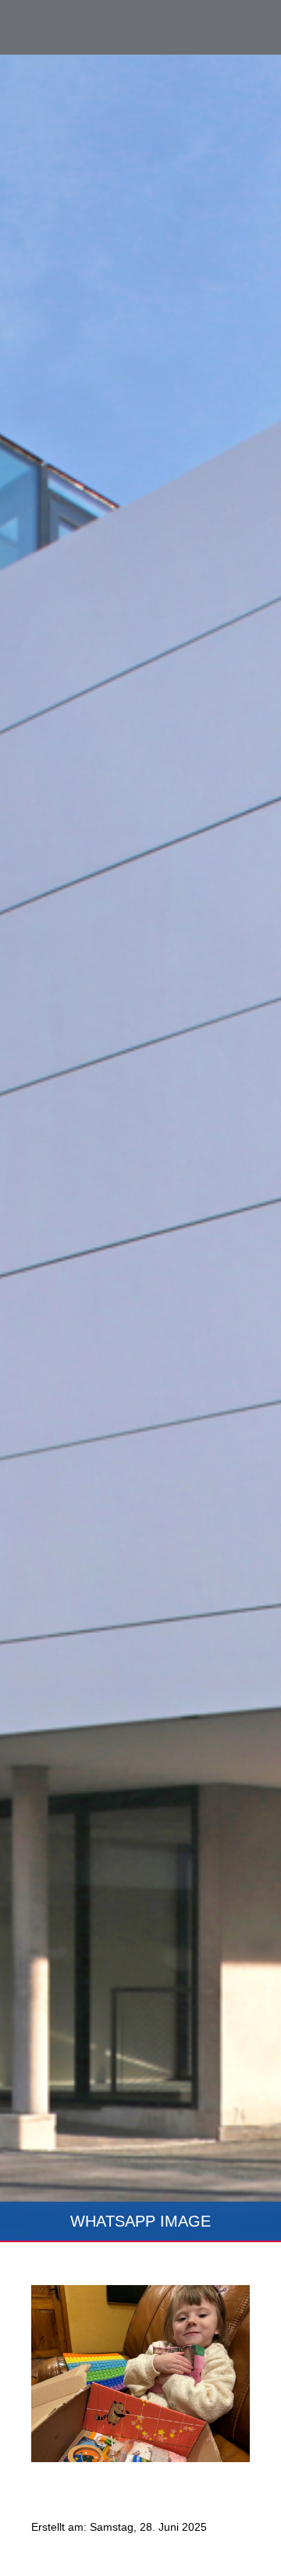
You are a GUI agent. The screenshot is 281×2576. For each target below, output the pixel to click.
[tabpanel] (140, 1148)
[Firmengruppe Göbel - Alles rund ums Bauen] (82, 26)
